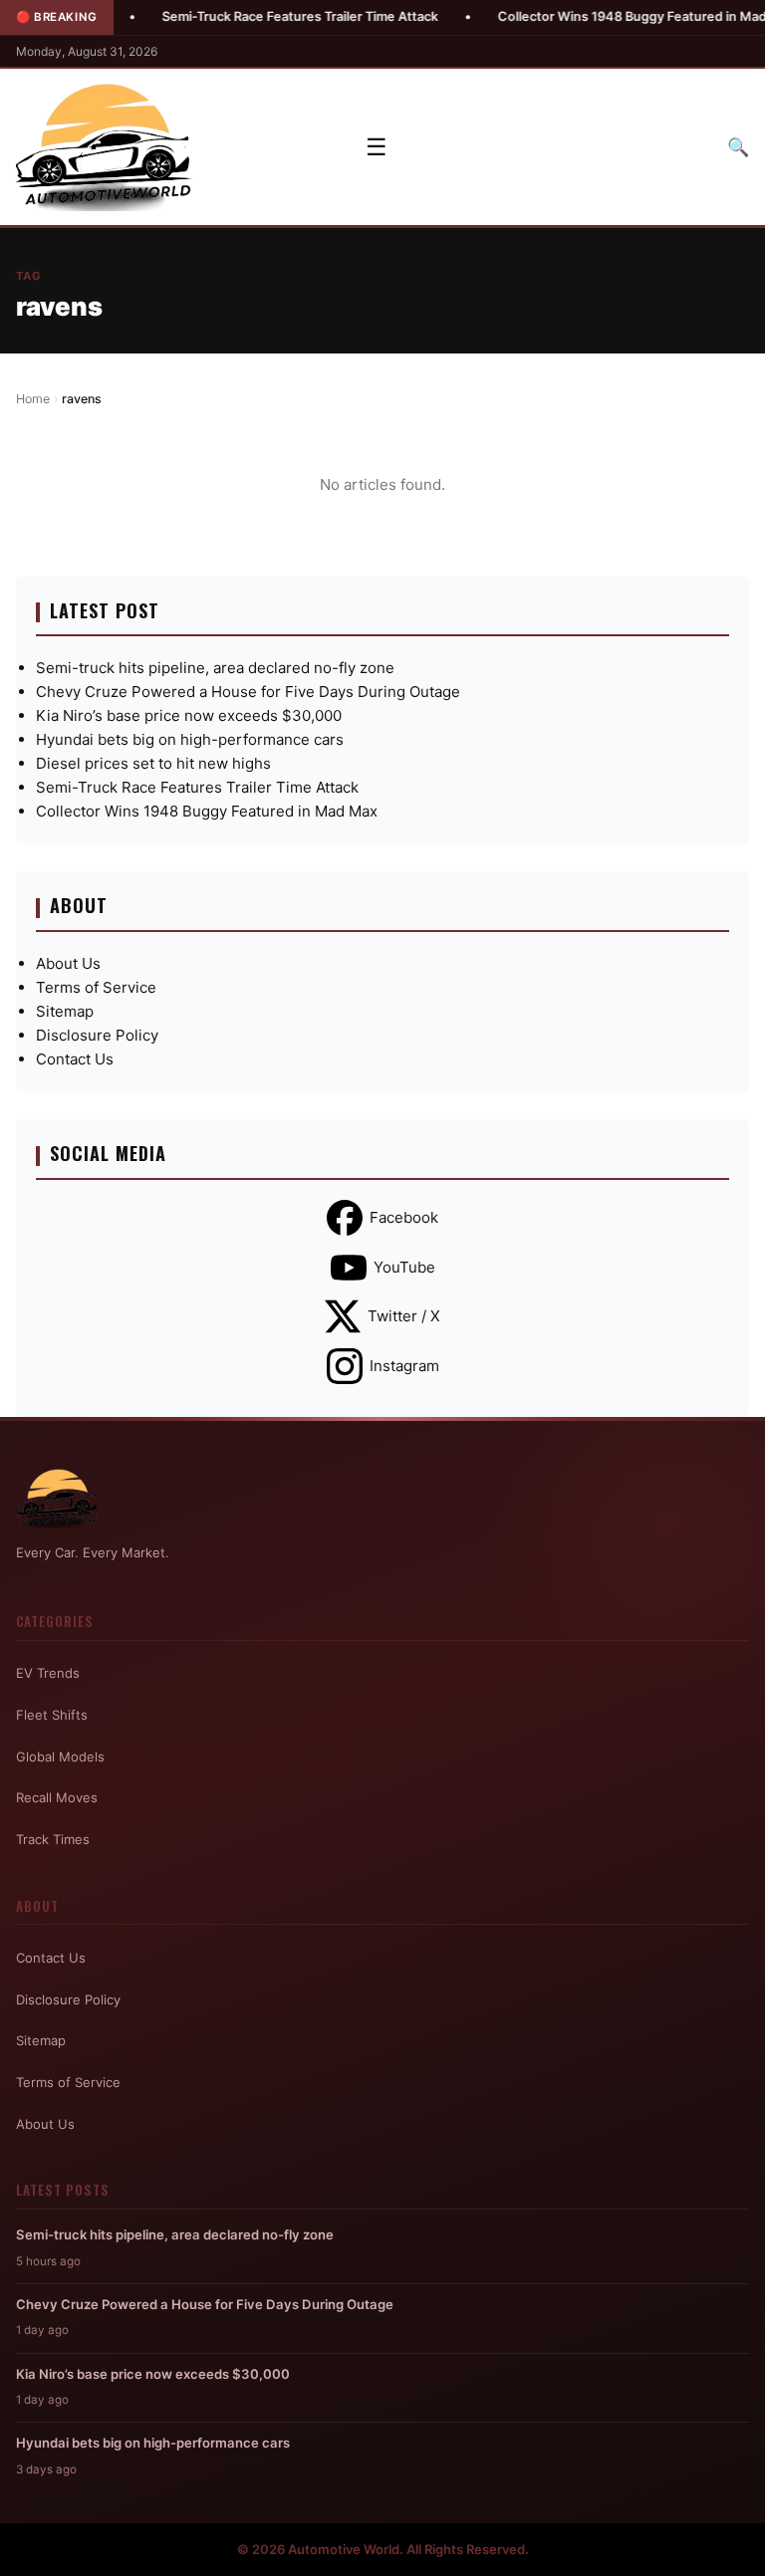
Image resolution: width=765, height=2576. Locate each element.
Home (33, 399)
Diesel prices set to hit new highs (153, 763)
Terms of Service (96, 987)
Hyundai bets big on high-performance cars (190, 739)
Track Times (53, 1839)
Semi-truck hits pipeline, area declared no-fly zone (215, 668)
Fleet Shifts (52, 1715)
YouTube (404, 1267)
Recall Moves (57, 1797)
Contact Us (75, 1059)
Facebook (404, 1217)
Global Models (60, 1756)
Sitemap (65, 1011)
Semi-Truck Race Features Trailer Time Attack (252, 16)
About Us (68, 963)
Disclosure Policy (97, 1035)
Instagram (404, 1366)
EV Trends (48, 1673)
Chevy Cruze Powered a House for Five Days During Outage (248, 692)
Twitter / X (404, 1316)
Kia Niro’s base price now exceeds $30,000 (189, 715)
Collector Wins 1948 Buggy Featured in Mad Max (598, 16)
